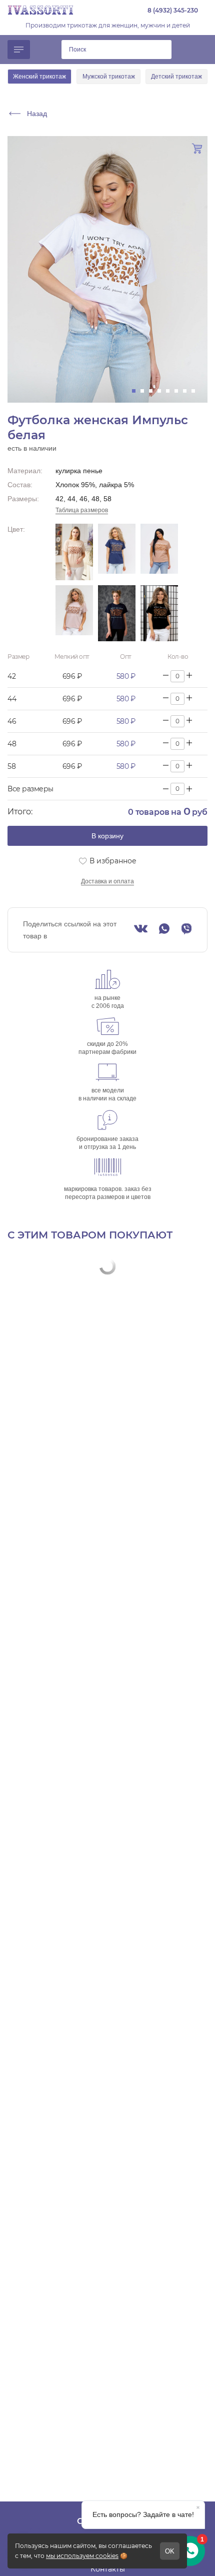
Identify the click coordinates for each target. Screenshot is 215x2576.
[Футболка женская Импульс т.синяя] (117, 613)
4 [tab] (162, 391)
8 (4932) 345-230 (173, 10)
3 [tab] (154, 391)
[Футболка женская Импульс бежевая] (74, 552)
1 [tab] (137, 391)
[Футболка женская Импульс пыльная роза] (74, 613)
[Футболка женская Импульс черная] (159, 613)
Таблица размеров (82, 510)
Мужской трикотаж (109, 77)
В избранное (113, 861)
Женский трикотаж (39, 77)
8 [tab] (196, 391)
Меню (19, 50)
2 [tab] (145, 391)
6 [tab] (179, 391)
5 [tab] (171, 391)
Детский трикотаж (176, 77)
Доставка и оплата (107, 881)
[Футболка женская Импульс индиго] (117, 552)
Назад (37, 114)
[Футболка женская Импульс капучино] (159, 552)
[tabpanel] (107, 269)
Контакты (108, 2569)
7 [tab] (188, 391)
